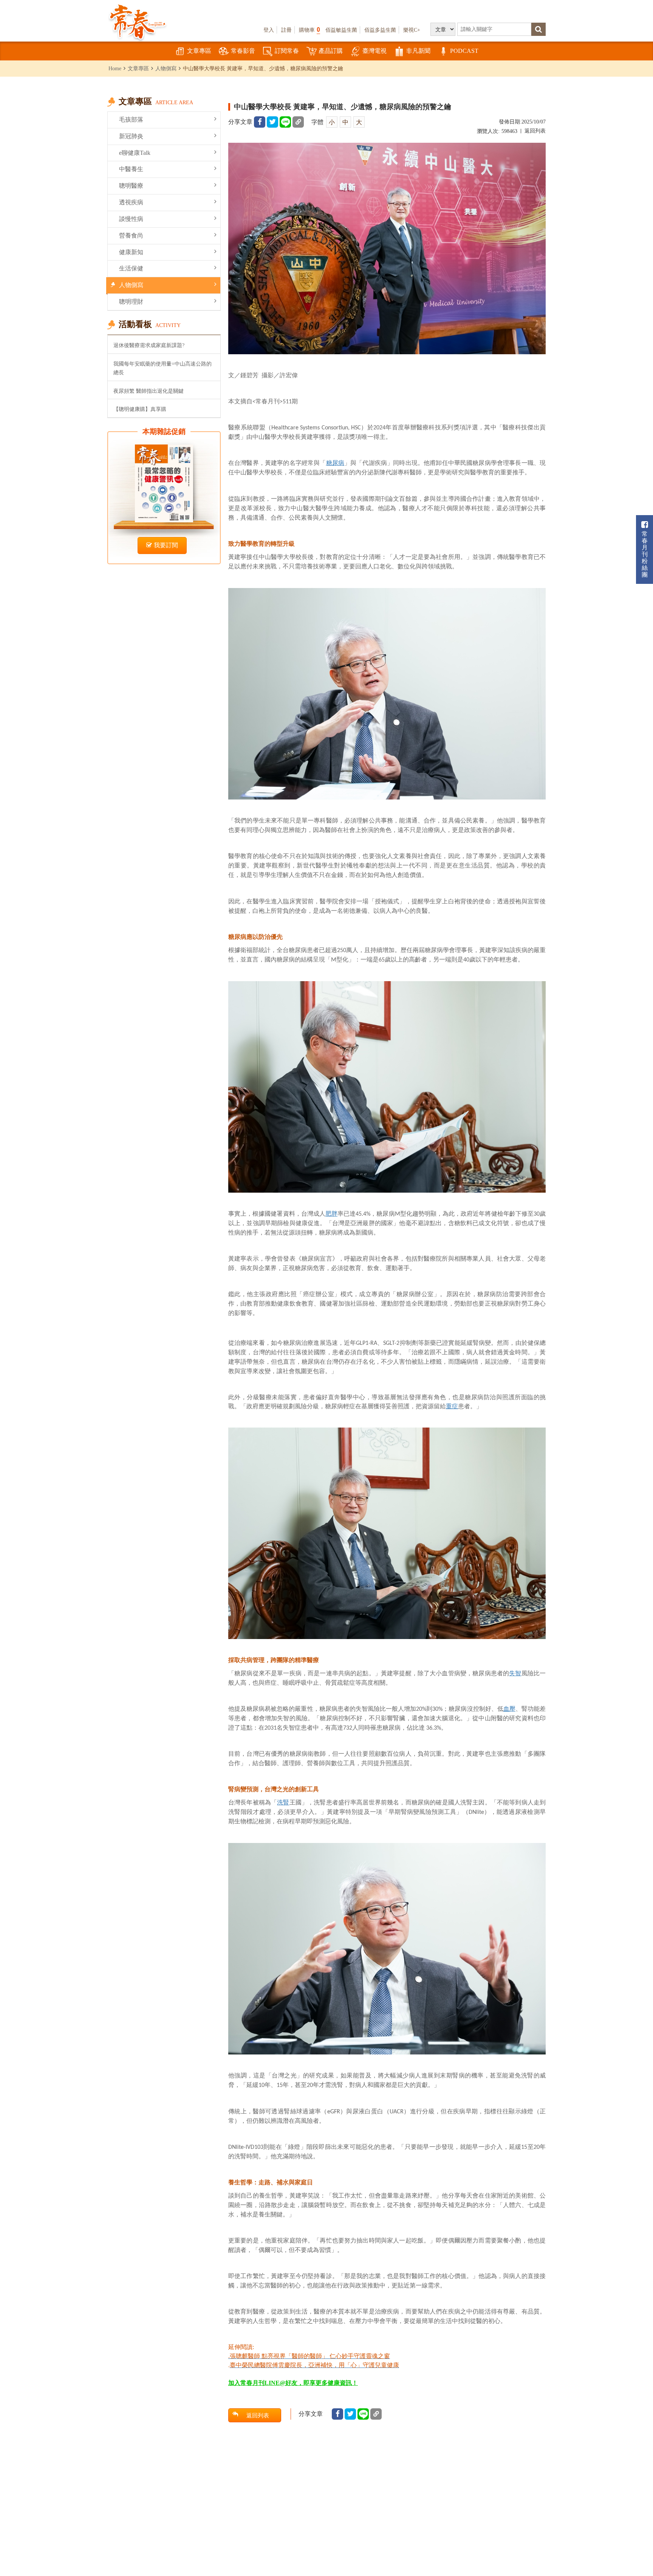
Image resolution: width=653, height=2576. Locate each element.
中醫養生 (131, 169)
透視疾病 (131, 202)
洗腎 (283, 1802)
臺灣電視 (374, 51)
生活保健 (131, 268)
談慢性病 (131, 219)
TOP (631, 2548)
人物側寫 (166, 68)
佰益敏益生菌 (341, 30)
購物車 (309, 30)
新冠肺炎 (131, 136)
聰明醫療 (131, 186)
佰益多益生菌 (380, 30)
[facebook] (260, 122)
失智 (515, 1673)
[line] (285, 122)
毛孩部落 (131, 120)
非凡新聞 (418, 51)
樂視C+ (412, 30)
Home (115, 68)
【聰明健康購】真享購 (140, 409)
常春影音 (243, 51)
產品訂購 (331, 51)
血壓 (509, 1709)
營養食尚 (131, 235)
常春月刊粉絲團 (645, 554)
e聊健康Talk (135, 153)
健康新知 (131, 252)
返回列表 (535, 131)
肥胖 (331, 1214)
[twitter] (272, 122)
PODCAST (464, 51)
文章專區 (199, 51)
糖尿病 (335, 463)
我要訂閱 (166, 545)
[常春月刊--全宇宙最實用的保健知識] (138, 21)
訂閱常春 (287, 51)
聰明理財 (131, 302)
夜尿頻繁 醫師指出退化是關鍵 (149, 391)
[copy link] (298, 122)
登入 (269, 30)
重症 (452, 1406)
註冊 (286, 30)
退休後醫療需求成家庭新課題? (149, 345)
